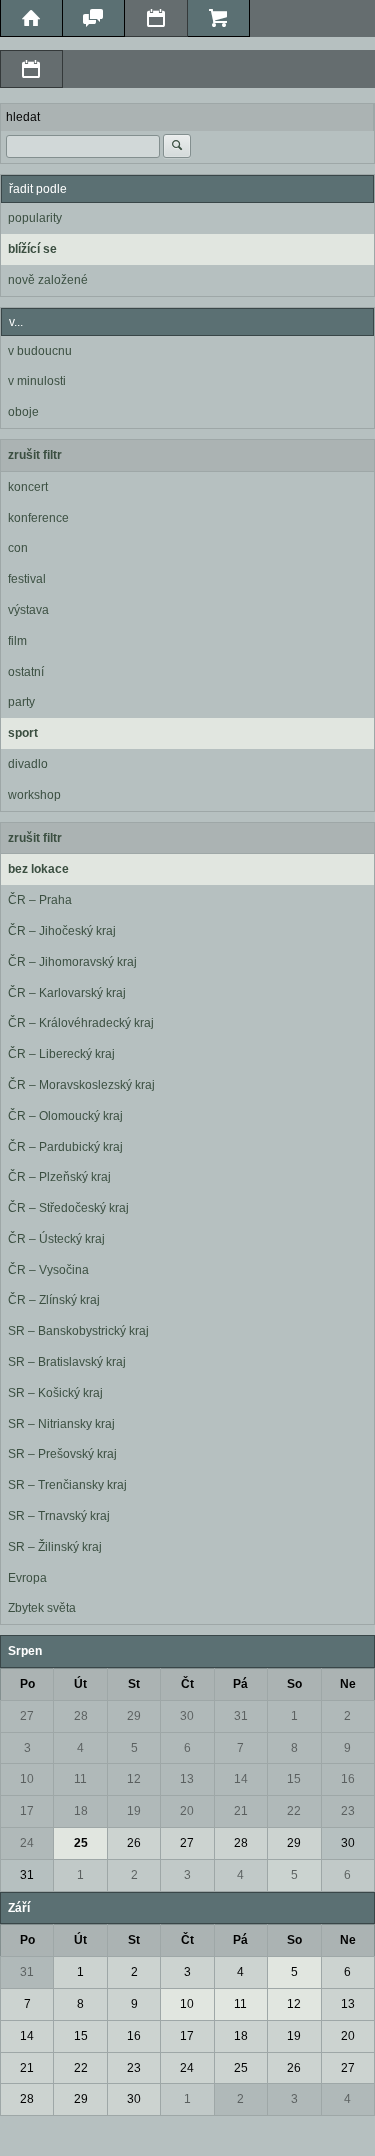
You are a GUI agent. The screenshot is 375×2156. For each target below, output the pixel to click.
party (21, 702)
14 (241, 1779)
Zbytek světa (42, 1608)
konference (38, 518)
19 (134, 1811)
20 (187, 1811)
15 (294, 1779)
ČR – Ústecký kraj (56, 1239)
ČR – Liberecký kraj (61, 1054)
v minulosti (37, 381)
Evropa (27, 1578)
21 (241, 1811)
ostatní (26, 672)
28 (81, 1716)
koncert (28, 487)
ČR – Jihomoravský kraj (72, 962)
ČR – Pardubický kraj (65, 1147)
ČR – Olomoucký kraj (65, 1116)
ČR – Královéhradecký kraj (81, 1023)
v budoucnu (40, 351)
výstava (28, 610)
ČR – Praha (40, 900)
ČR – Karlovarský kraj (67, 993)
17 (27, 1811)
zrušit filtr (35, 455)
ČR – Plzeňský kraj (59, 1177)
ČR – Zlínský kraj (54, 1300)
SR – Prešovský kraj (62, 1454)
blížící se (32, 249)
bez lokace (38, 869)
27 (27, 1716)
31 (241, 1716)
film (17, 641)
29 (134, 1716)
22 (294, 1811)
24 (27, 1843)
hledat (23, 117)
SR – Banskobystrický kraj (78, 1331)
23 (348, 1811)
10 (27, 1779)
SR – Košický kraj (55, 1393)
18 (81, 1811)
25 (81, 1843)
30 (187, 1716)
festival (27, 579)
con (18, 548)
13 (187, 1779)
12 (134, 1779)
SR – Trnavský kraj (59, 1516)
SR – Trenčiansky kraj (67, 1485)
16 (348, 1779)
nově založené (48, 280)
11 (80, 1779)
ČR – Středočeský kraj (68, 1208)
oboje (23, 412)
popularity (35, 218)
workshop (34, 795)
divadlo (28, 764)
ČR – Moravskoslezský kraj (81, 1085)
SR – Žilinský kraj (55, 1547)
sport (23, 733)
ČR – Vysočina (48, 1270)
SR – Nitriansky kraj (61, 1424)
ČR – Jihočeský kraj (62, 931)
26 (134, 1843)
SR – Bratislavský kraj (67, 1362)
